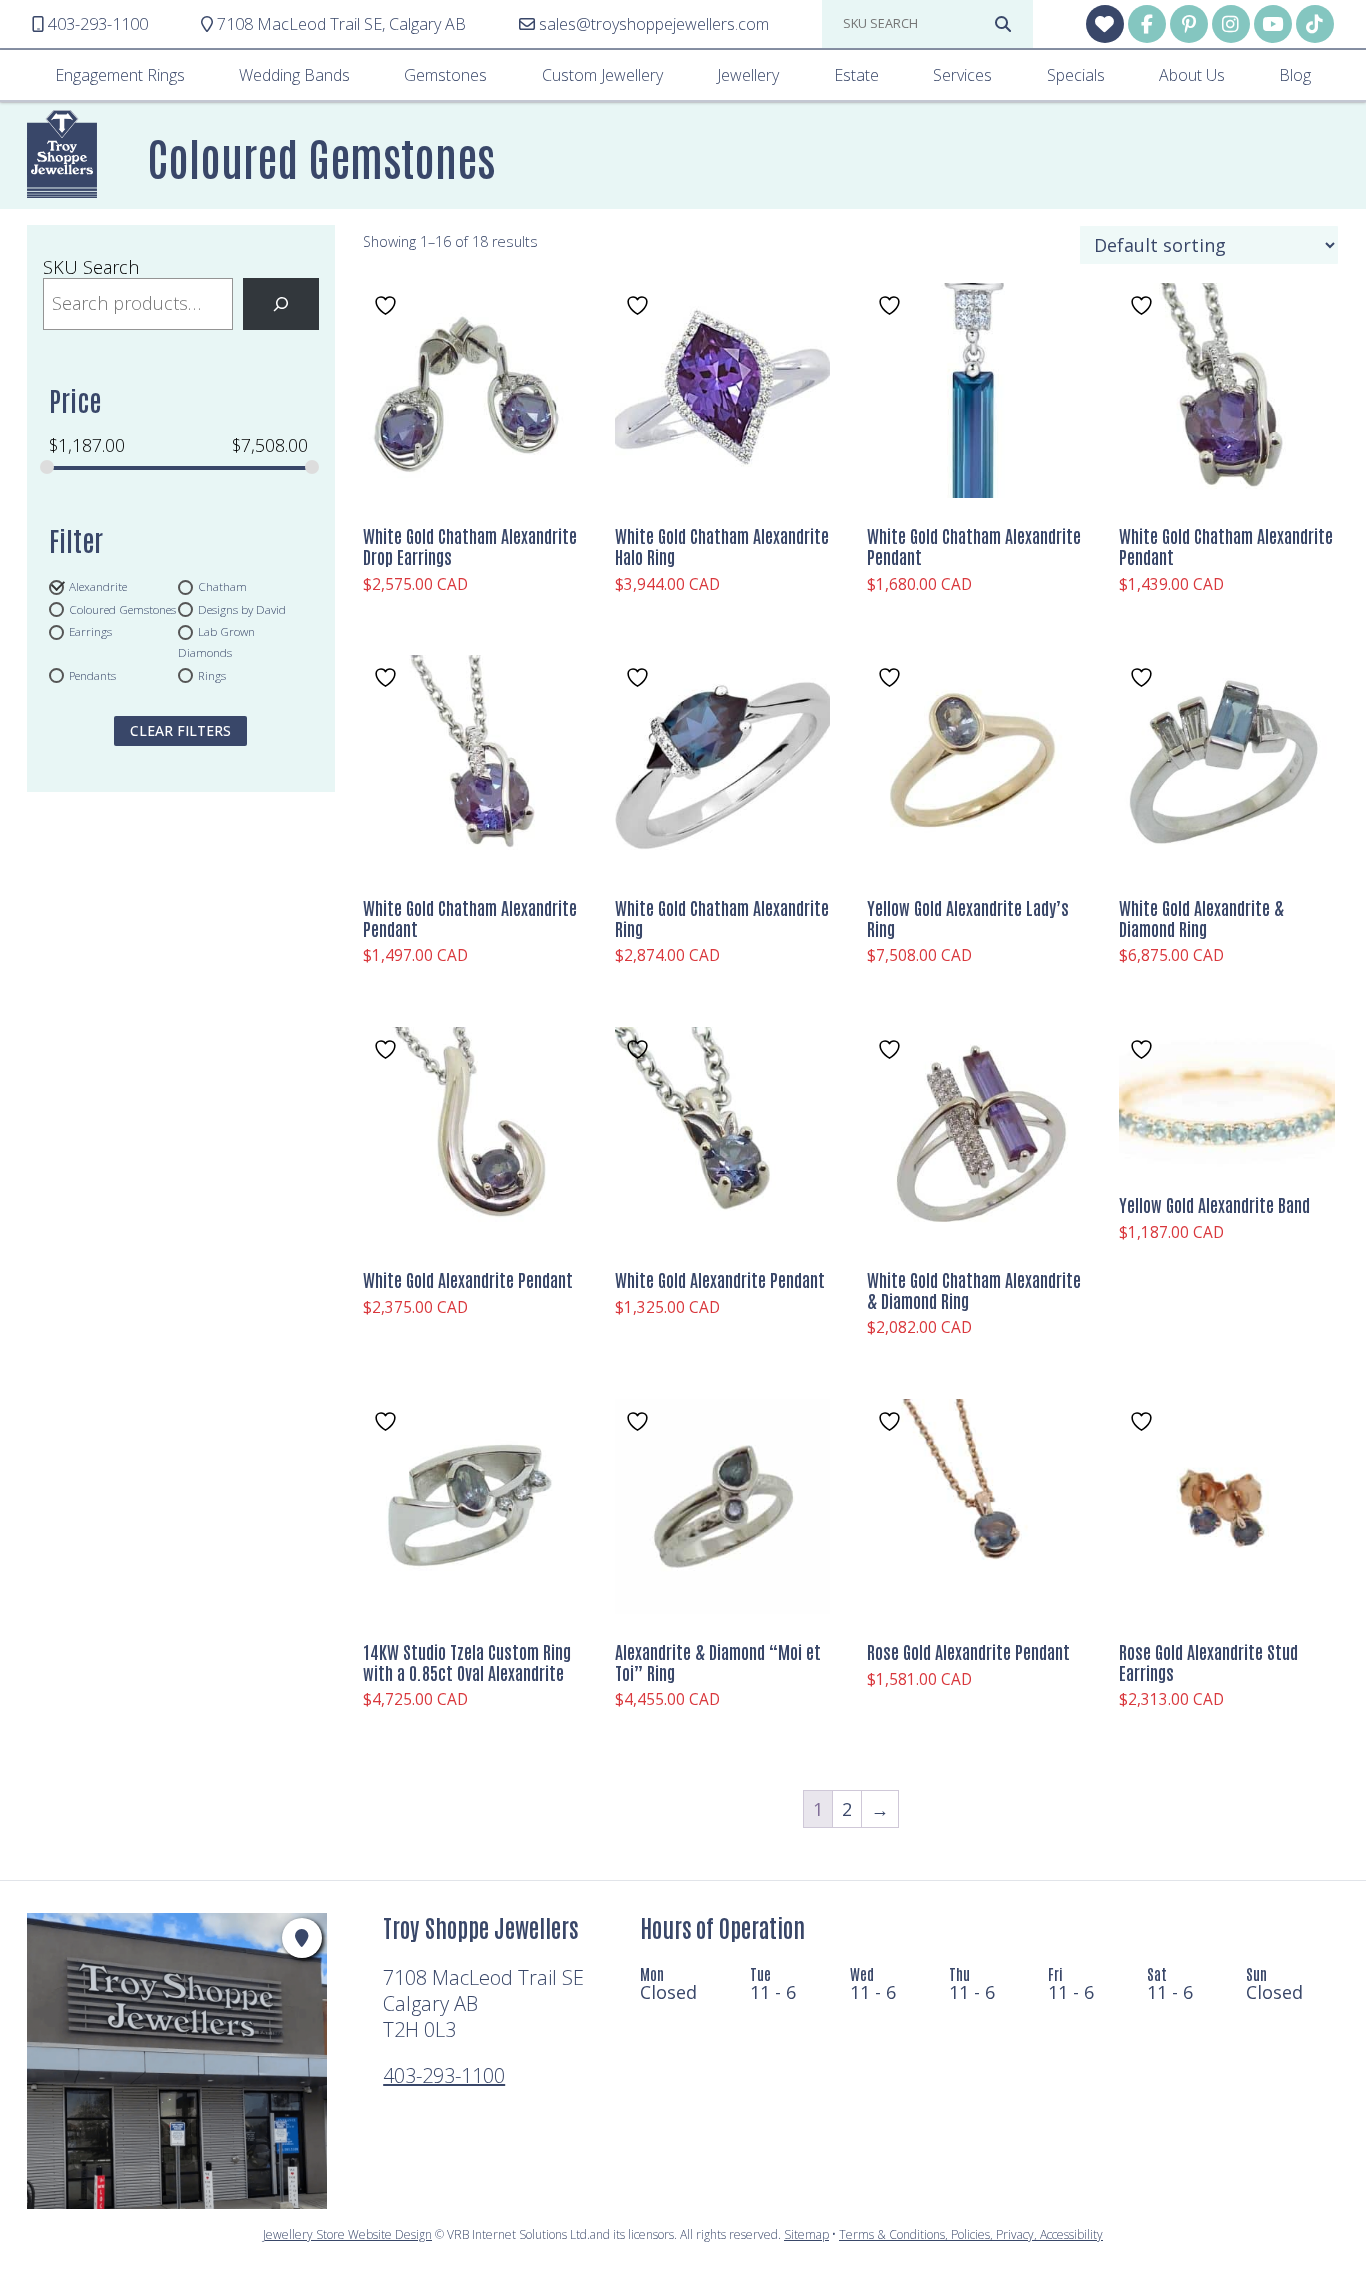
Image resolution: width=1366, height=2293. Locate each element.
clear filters (180, 730)
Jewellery (748, 75)
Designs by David (242, 609)
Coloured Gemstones (122, 609)
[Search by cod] (1003, 24)
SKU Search (91, 267)
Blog (1295, 75)
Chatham (222, 586)
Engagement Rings (120, 75)
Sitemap (806, 2234)
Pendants (92, 675)
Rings (212, 675)
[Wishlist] (1105, 24)
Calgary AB (341, 24)
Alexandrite (98, 586)
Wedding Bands (294, 75)
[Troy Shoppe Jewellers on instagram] (1231, 24)
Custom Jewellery (602, 75)
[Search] (281, 304)
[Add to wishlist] (388, 305)
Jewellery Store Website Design (347, 2234)
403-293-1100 (444, 2075)
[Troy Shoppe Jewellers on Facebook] (1147, 24)
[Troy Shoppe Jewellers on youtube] (1273, 24)
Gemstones (445, 75)
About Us (1192, 75)
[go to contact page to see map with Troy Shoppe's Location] (302, 1938)
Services (962, 75)
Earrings (90, 632)
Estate (856, 75)
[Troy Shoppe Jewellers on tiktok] (1315, 24)
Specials (1076, 75)
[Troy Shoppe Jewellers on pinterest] (1189, 24)
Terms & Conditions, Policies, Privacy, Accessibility (971, 2234)
